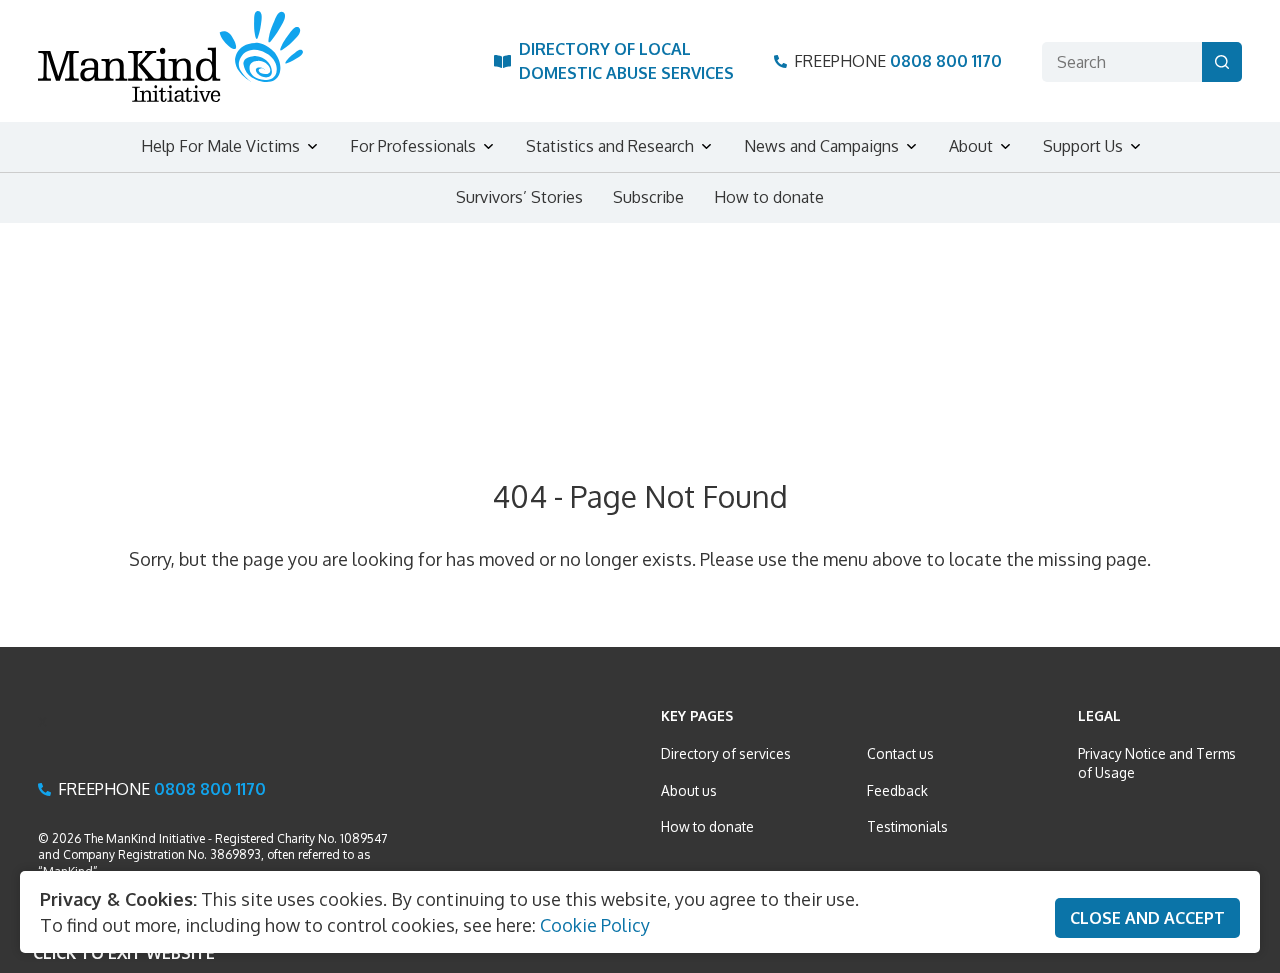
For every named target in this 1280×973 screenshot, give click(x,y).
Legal (1099, 715)
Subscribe (648, 197)
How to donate (769, 197)
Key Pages (697, 715)
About (971, 146)
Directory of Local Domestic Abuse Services (626, 60)
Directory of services (726, 753)
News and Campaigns (821, 146)
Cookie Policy (595, 925)
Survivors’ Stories (519, 197)
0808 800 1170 (946, 61)
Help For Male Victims (220, 146)
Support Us (1083, 146)
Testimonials (907, 826)
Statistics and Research (610, 146)
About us (689, 790)
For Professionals (413, 146)
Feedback (897, 790)
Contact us (900, 753)
